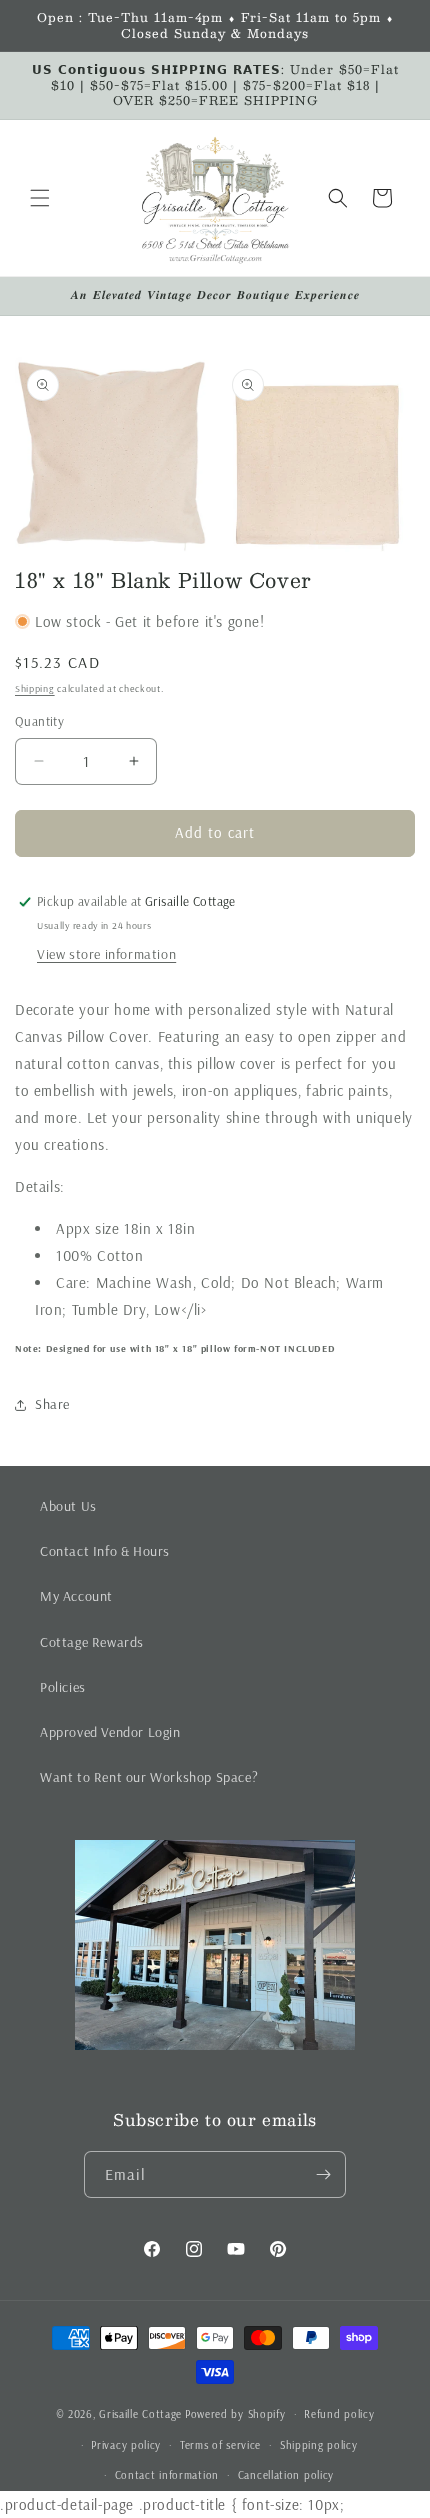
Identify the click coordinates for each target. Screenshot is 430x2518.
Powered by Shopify (235, 2414)
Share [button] (52, 1404)
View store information (106, 954)
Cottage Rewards (92, 1642)
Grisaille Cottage (140, 2414)
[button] (40, 198)
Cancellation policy (286, 2475)
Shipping (35, 688)
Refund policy (339, 2414)
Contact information (167, 2475)
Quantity (39, 721)
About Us (68, 1506)
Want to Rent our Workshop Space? (149, 1777)
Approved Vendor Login (110, 1732)
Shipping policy (319, 2445)
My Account (76, 1596)
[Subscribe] (323, 2174)
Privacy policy (126, 2445)
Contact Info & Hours (105, 1551)
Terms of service (220, 2445)
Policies (63, 1687)
